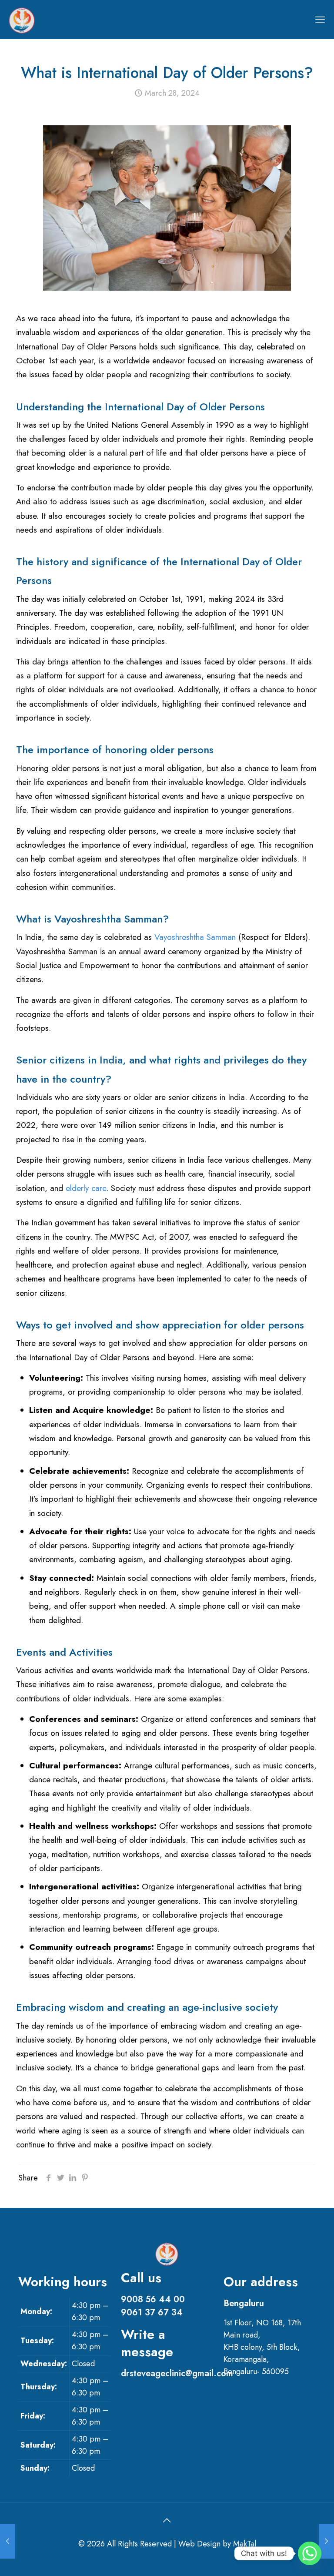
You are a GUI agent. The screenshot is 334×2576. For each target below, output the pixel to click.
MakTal (245, 2544)
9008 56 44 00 (153, 2299)
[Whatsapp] (310, 2553)
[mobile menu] (320, 20)
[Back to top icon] (167, 2521)
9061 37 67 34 (152, 2313)
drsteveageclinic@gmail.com (177, 2373)
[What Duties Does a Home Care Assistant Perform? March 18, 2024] (8, 2541)
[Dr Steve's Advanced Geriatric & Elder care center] (22, 20)
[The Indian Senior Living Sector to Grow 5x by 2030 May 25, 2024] (326, 2541)
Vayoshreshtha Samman (195, 937)
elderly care (86, 1188)
